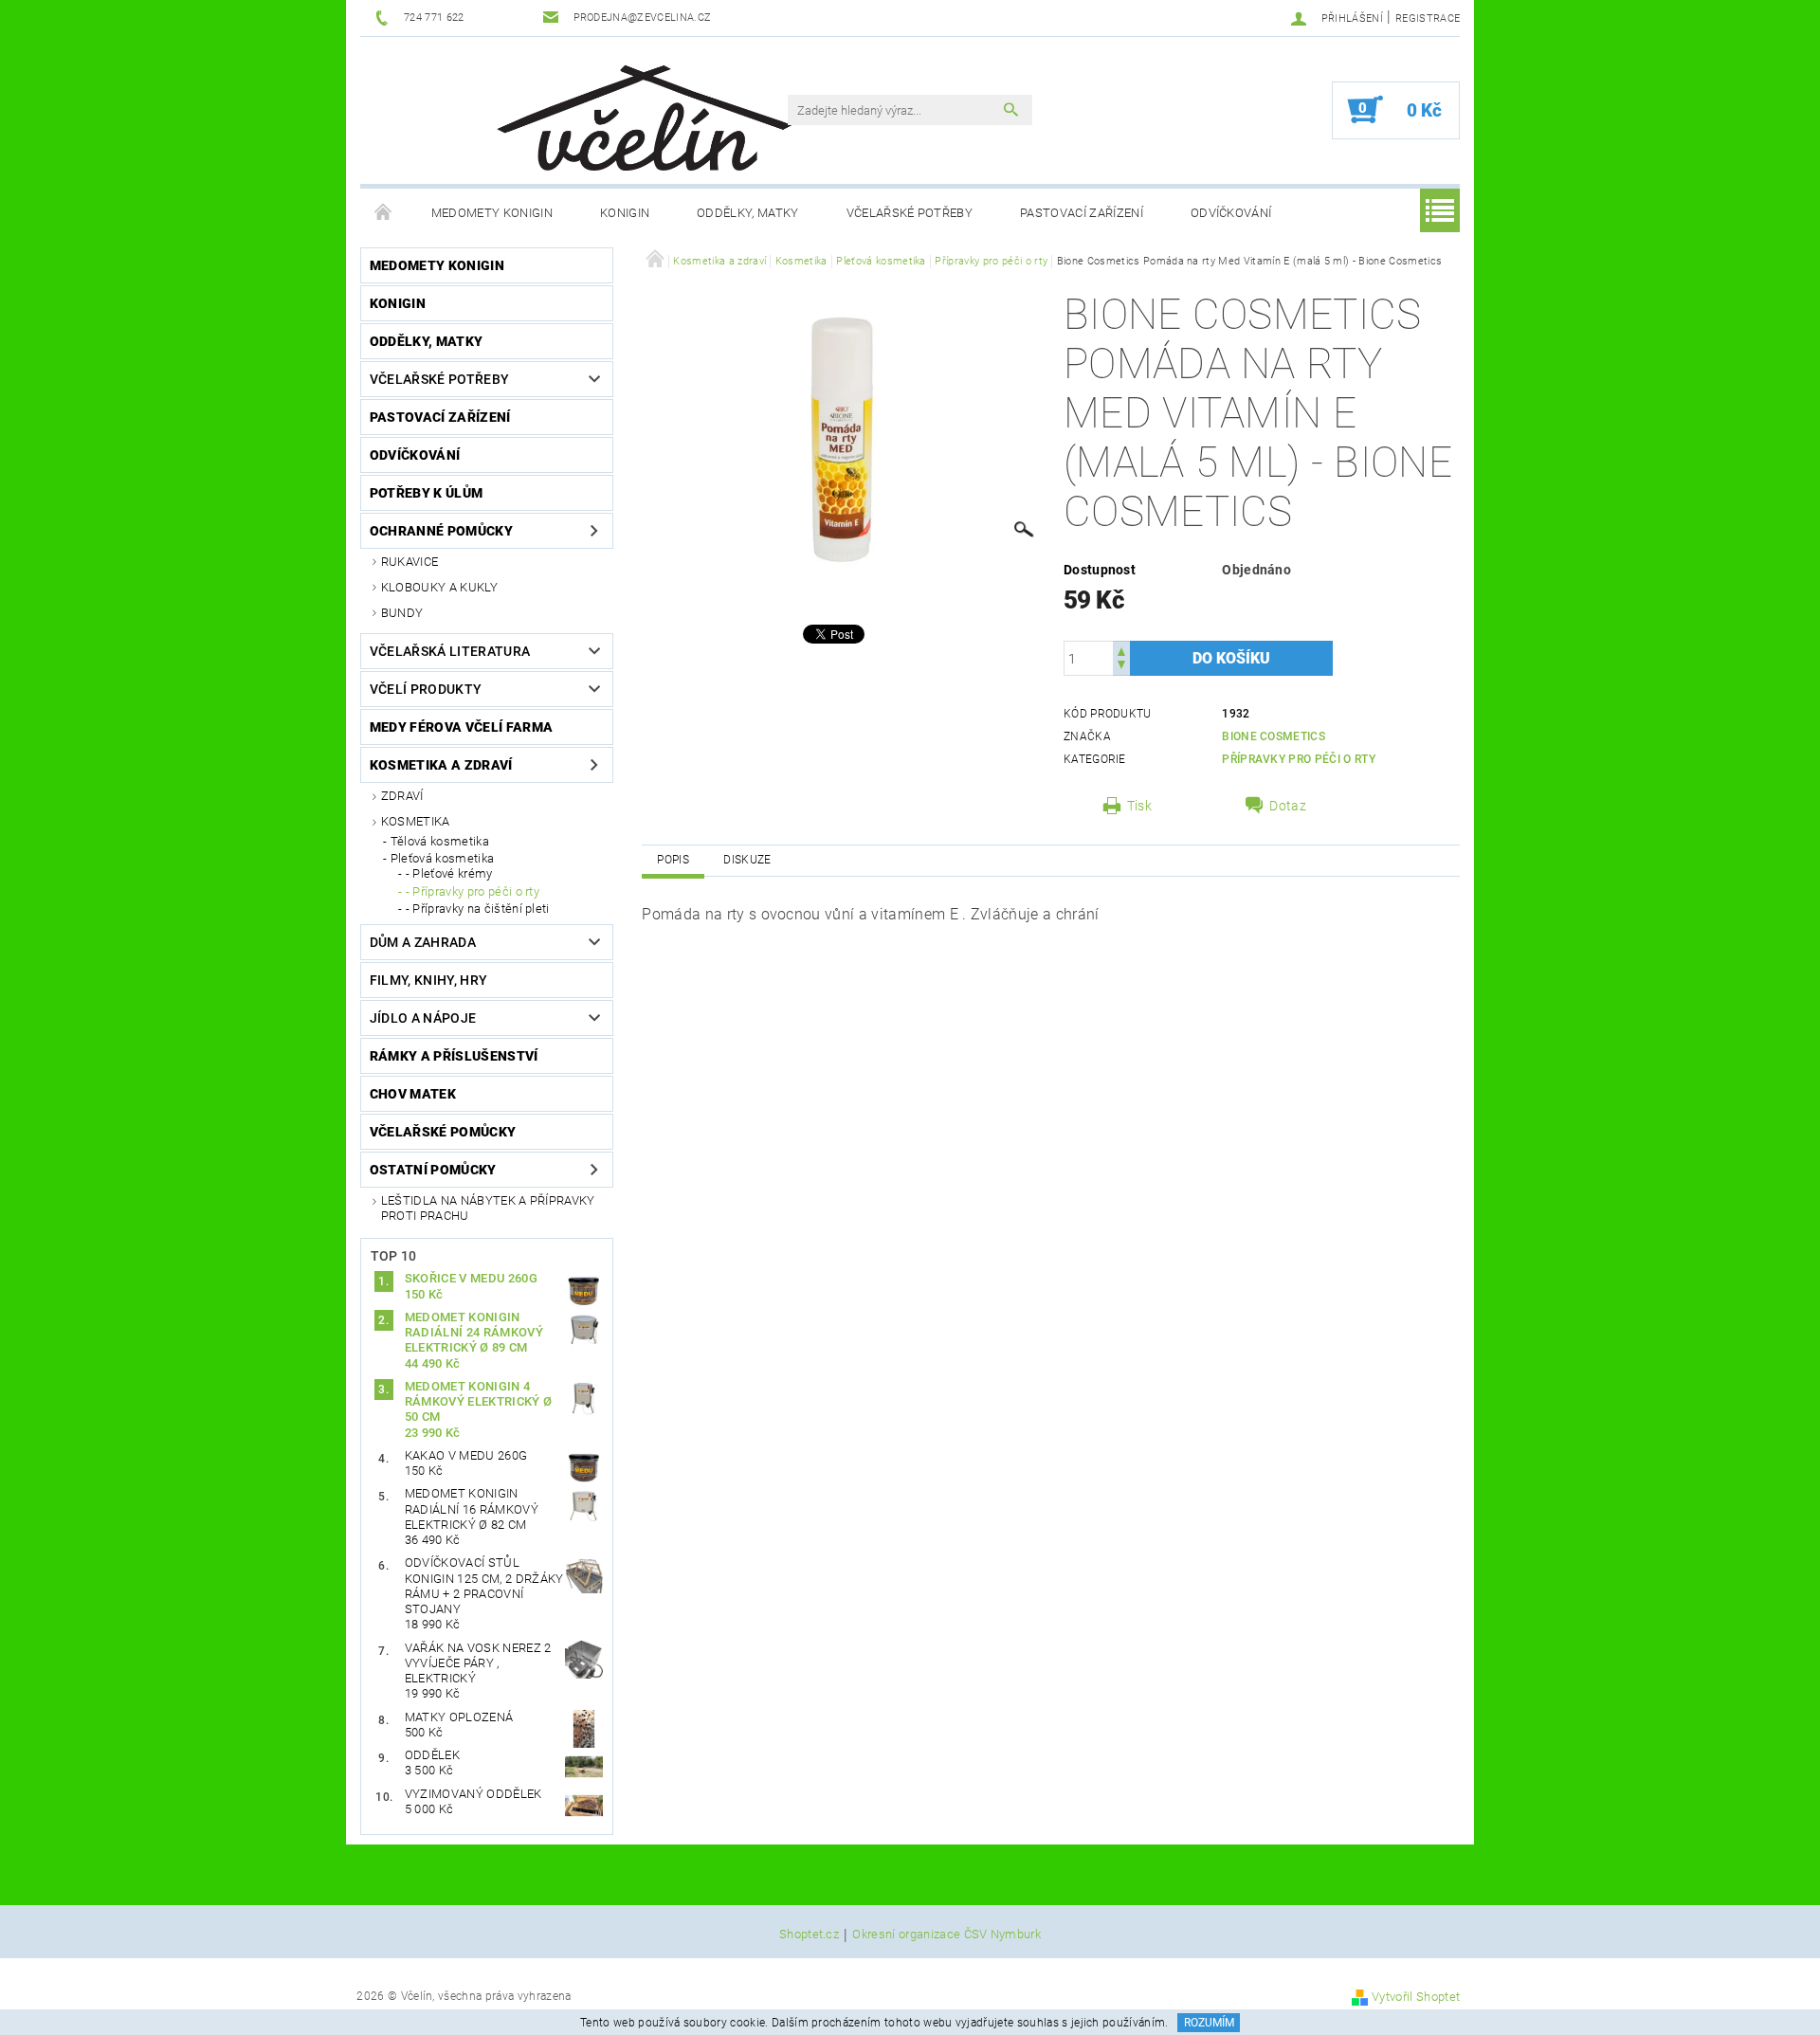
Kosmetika (416, 821)
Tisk (1139, 806)
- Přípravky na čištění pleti (478, 908)
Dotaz (1288, 806)
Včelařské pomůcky (443, 1132)
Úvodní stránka (384, 213)
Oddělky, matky (747, 213)
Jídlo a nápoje (423, 1018)
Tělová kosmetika (440, 841)
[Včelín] (636, 112)
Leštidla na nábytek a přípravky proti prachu (488, 1208)
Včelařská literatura (450, 651)
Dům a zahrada (423, 942)
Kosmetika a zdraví (441, 765)
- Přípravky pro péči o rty (473, 891)
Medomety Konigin (492, 213)
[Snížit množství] (1121, 667)
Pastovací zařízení (1082, 213)
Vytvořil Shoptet (1416, 1997)
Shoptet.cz (809, 1935)
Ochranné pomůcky (441, 531)
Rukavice (410, 562)
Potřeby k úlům (426, 493)
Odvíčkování (1231, 213)
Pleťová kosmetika (442, 858)
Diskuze (747, 860)
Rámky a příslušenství (454, 1056)
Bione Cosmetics (1274, 736)
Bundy (402, 613)
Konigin (625, 213)
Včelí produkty (426, 689)
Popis (673, 860)
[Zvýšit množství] (1121, 650)
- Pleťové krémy (449, 873)
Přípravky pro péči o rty (1299, 759)
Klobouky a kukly (439, 587)
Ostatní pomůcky (433, 1170)
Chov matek (413, 1094)
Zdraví (402, 796)
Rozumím (1209, 2023)
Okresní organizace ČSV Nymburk (946, 1935)
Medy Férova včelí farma (461, 727)
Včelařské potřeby (910, 213)
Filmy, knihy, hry (428, 980)
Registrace (1428, 18)
